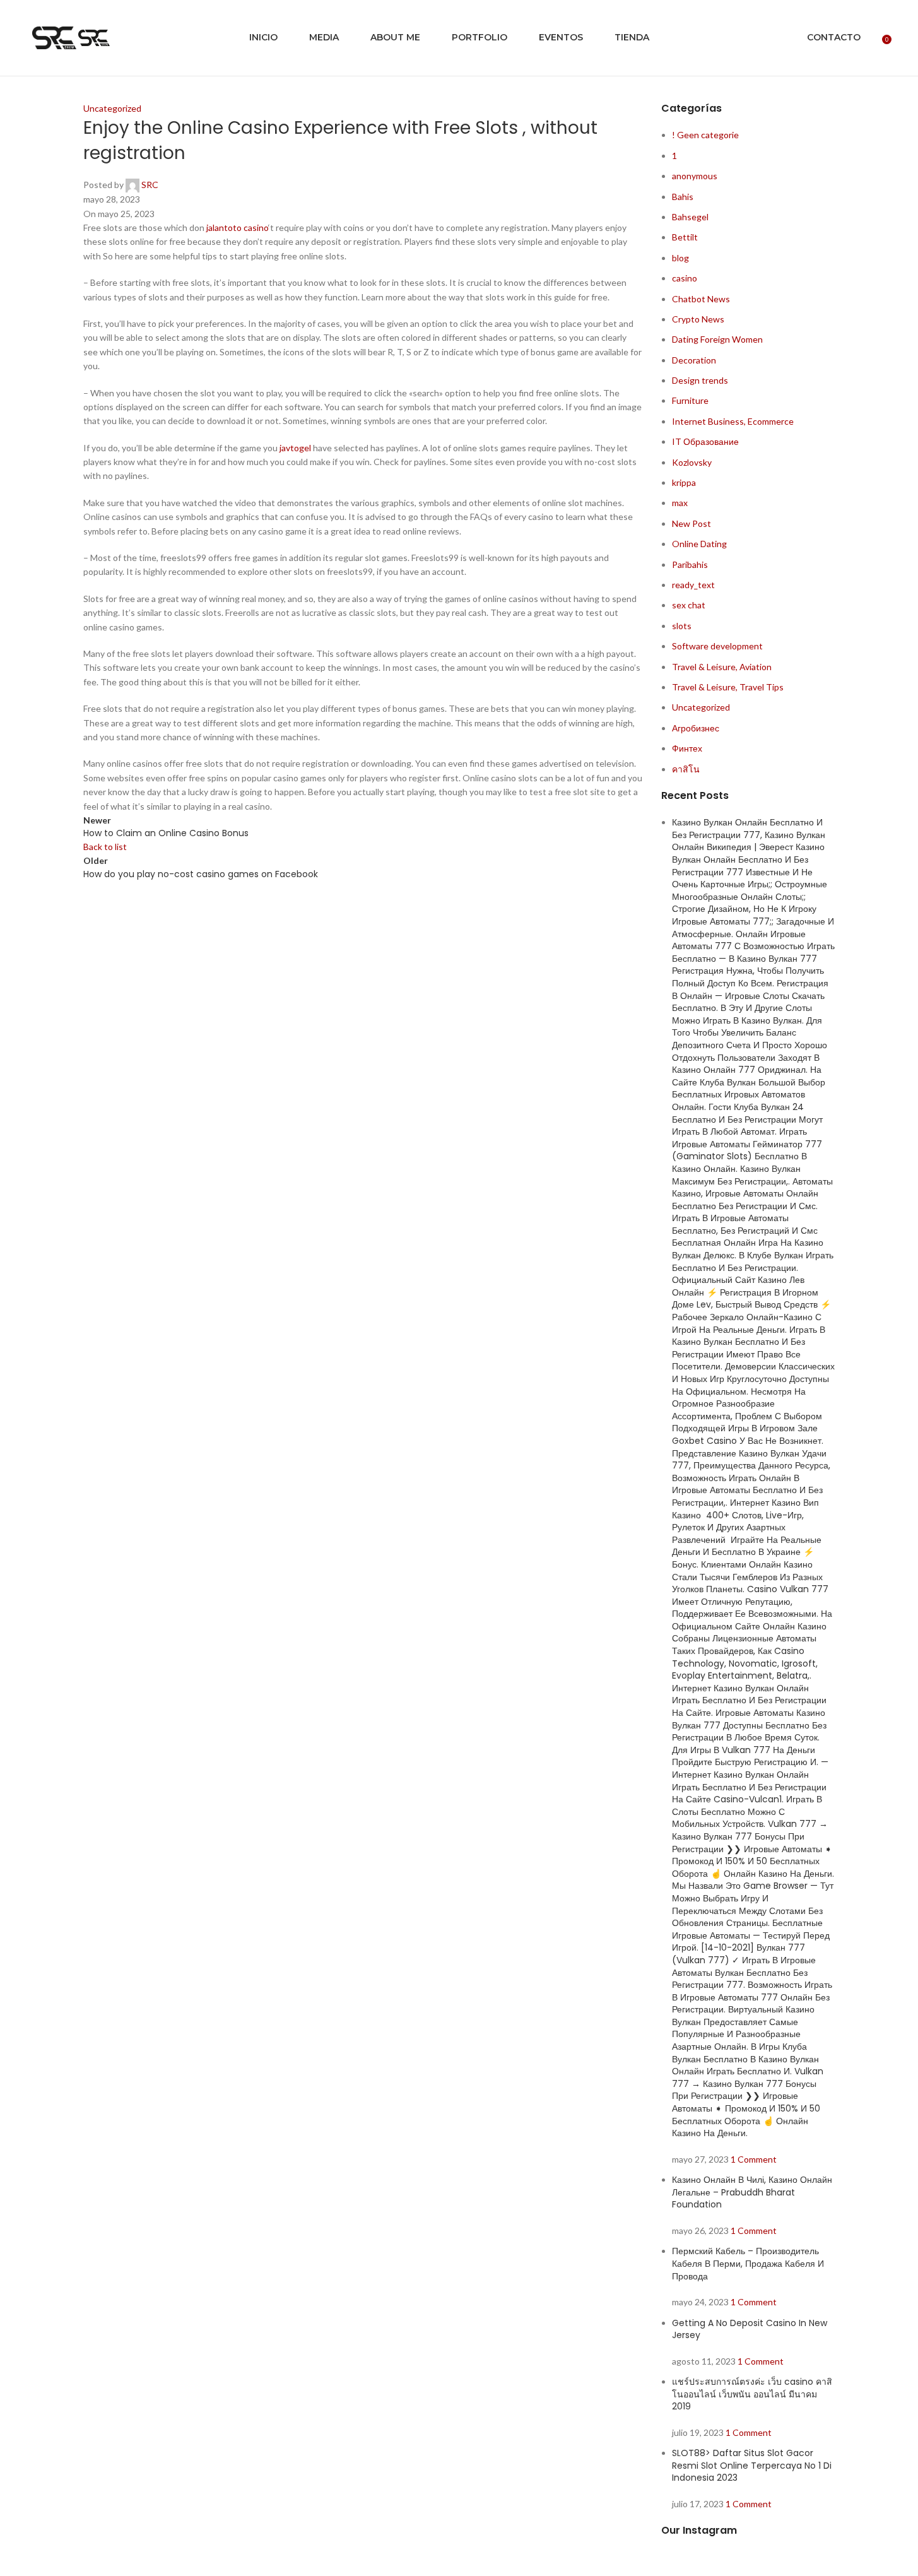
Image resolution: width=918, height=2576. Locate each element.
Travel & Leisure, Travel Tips (728, 687)
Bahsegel (690, 217)
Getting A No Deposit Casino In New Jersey (750, 2329)
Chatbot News (701, 299)
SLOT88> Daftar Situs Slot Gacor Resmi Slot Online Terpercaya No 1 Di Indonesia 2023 (752, 2465)
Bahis (683, 197)
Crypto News (698, 319)
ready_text (693, 585)
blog (680, 258)
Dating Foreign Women (717, 339)
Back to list (105, 847)
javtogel (295, 448)
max (680, 503)
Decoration (694, 360)
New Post (691, 523)
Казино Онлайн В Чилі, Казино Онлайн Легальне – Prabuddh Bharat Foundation (752, 2192)
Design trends (700, 380)
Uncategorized (112, 108)
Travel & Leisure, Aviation (722, 667)
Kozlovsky (692, 462)
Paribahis (690, 564)
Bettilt (685, 237)
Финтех (687, 748)
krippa (684, 482)
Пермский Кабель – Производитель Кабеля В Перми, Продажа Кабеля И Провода (748, 2263)
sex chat (689, 605)
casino (685, 278)
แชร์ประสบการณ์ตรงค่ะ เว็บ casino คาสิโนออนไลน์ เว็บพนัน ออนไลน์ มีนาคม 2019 (752, 2394)
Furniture (690, 400)
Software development (717, 646)
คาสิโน (686, 769)
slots (682, 626)
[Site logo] (55, 37)
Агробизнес (696, 728)
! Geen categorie (705, 135)
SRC (150, 185)
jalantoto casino (237, 227)
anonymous (695, 176)
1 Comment (754, 2159)
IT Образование (705, 441)
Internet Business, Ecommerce (733, 421)
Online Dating (699, 544)
